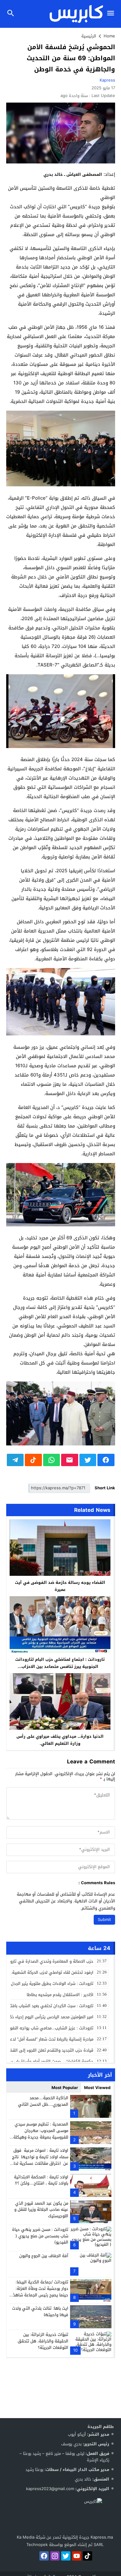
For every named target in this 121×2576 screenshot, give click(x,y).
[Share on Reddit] (33, 1460)
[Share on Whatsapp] (52, 1460)
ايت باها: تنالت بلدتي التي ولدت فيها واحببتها (40, 2312)
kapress (107, 80)
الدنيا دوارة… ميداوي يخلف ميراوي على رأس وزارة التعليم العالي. (60, 1740)
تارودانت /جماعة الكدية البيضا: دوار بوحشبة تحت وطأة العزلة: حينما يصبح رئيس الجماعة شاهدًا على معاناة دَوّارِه (40, 2292)
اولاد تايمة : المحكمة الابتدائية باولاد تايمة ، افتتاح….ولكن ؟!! (41, 2180)
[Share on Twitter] (88, 1460)
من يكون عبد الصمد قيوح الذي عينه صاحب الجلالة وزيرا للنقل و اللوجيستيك (41, 2210)
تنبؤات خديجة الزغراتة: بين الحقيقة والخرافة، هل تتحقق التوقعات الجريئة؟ (43, 2341)
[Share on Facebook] (106, 1460)
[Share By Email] (70, 1460)
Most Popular (65, 2088)
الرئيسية (89, 36)
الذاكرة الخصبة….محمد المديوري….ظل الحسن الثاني (43, 2101)
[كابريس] (65, 2516)
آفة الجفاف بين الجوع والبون (44, 2256)
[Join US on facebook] (44, 2556)
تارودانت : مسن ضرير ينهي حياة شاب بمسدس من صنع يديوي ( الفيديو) (40, 2236)
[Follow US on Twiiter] (66, 2556)
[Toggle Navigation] (112, 14)
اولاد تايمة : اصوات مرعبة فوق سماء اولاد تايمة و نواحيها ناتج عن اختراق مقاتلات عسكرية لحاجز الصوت (39, 2160)
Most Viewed (97, 2088)
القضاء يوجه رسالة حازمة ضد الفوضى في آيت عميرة (60, 1586)
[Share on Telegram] (15, 1460)
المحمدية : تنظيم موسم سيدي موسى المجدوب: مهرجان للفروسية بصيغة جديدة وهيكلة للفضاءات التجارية (41, 2134)
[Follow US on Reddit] (87, 2556)
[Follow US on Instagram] (55, 2556)
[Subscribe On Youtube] (77, 2556)
